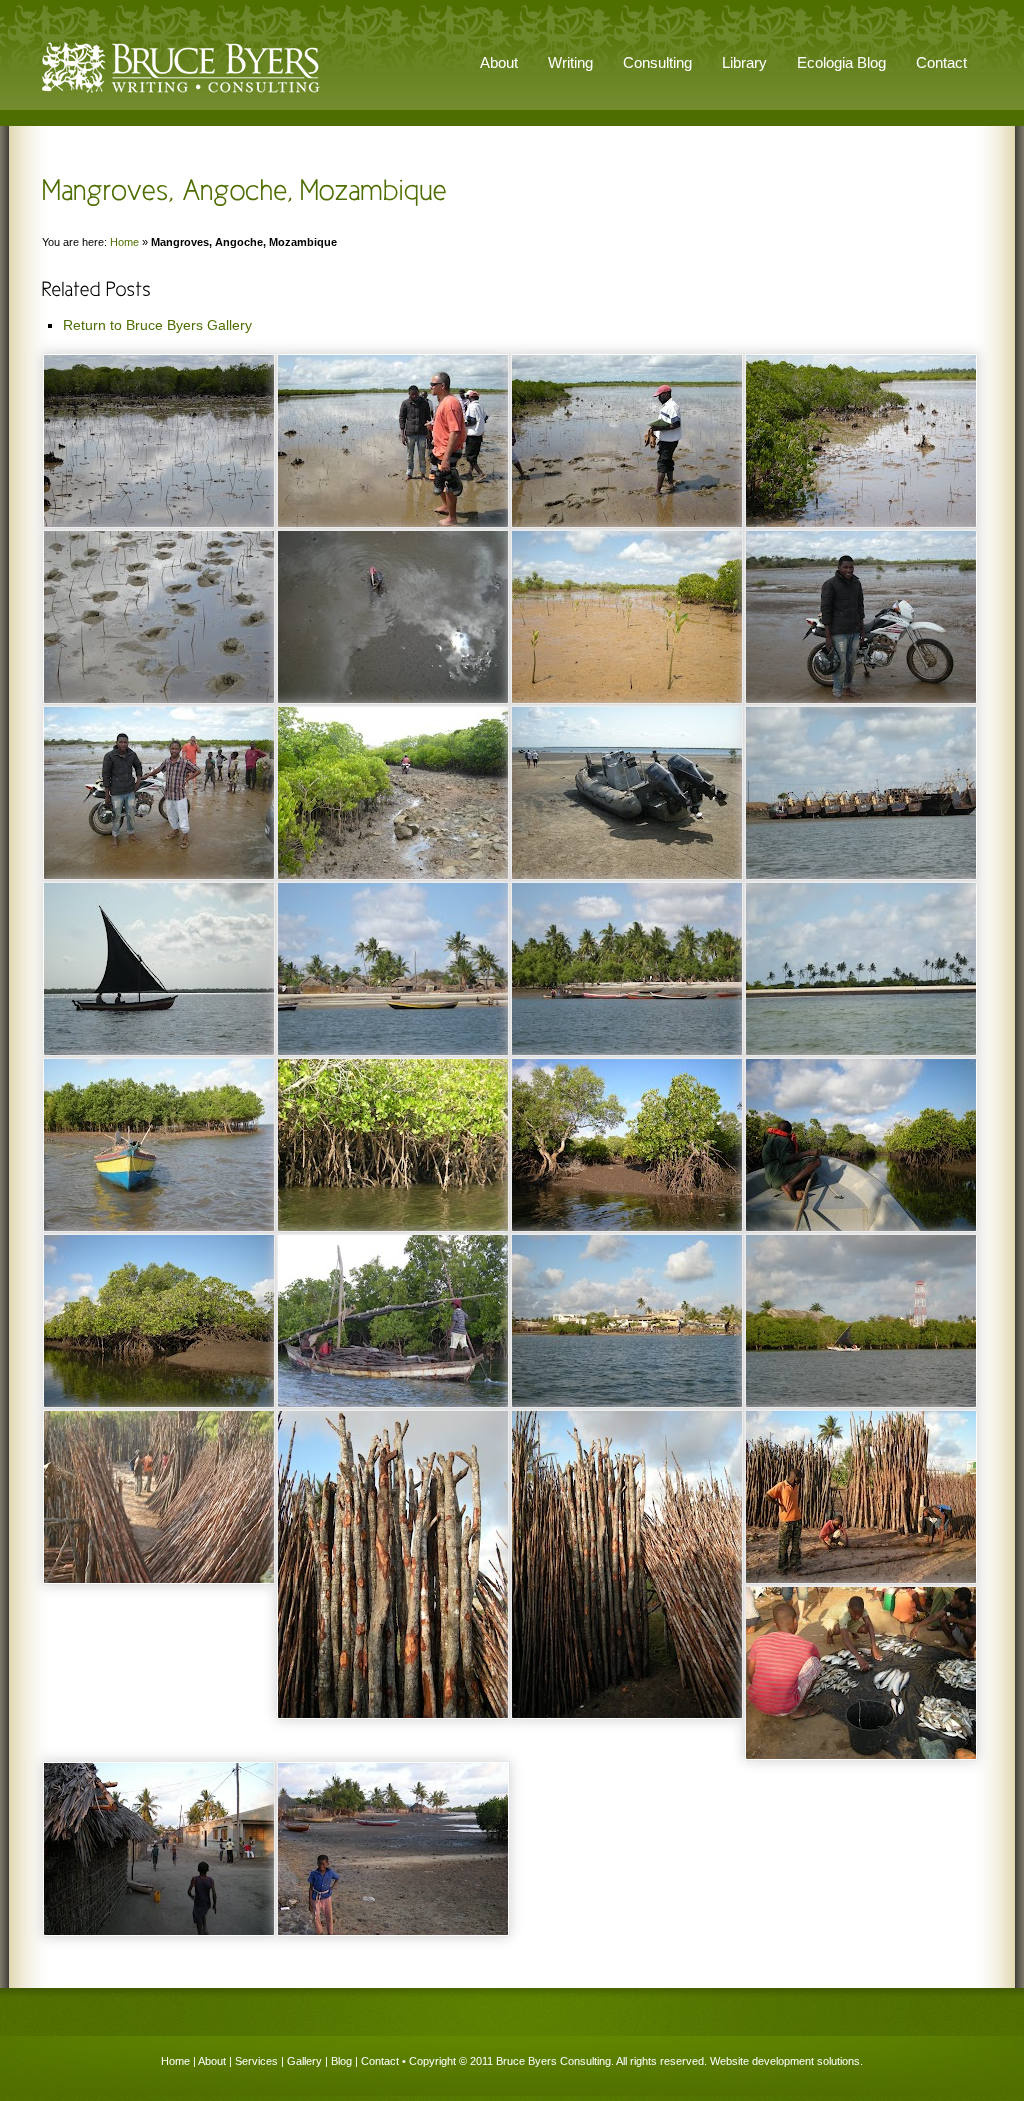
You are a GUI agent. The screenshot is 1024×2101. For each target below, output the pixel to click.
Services (256, 2061)
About (212, 2061)
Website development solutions (785, 2061)
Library (744, 62)
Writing (570, 62)
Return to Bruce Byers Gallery (157, 325)
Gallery (304, 2061)
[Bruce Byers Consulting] (181, 94)
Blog (341, 2061)
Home (124, 242)
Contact (941, 62)
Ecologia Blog (841, 62)
